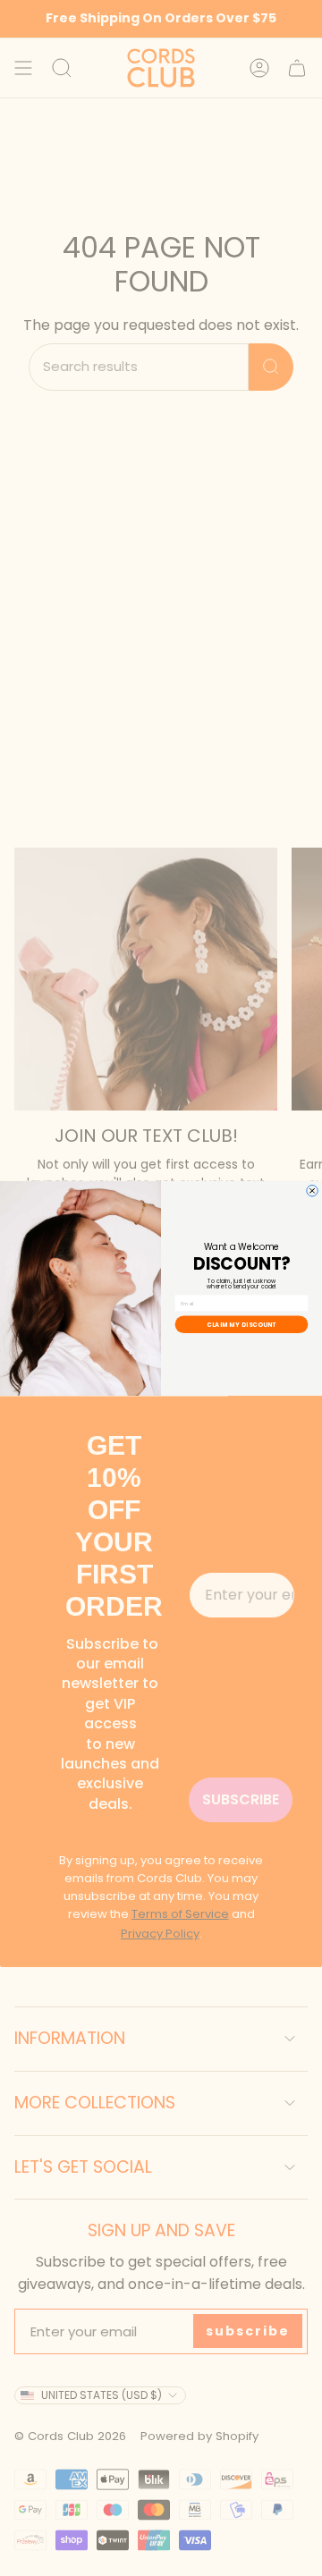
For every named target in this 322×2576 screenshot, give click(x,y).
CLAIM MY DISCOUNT (241, 1324)
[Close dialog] (313, 1191)
